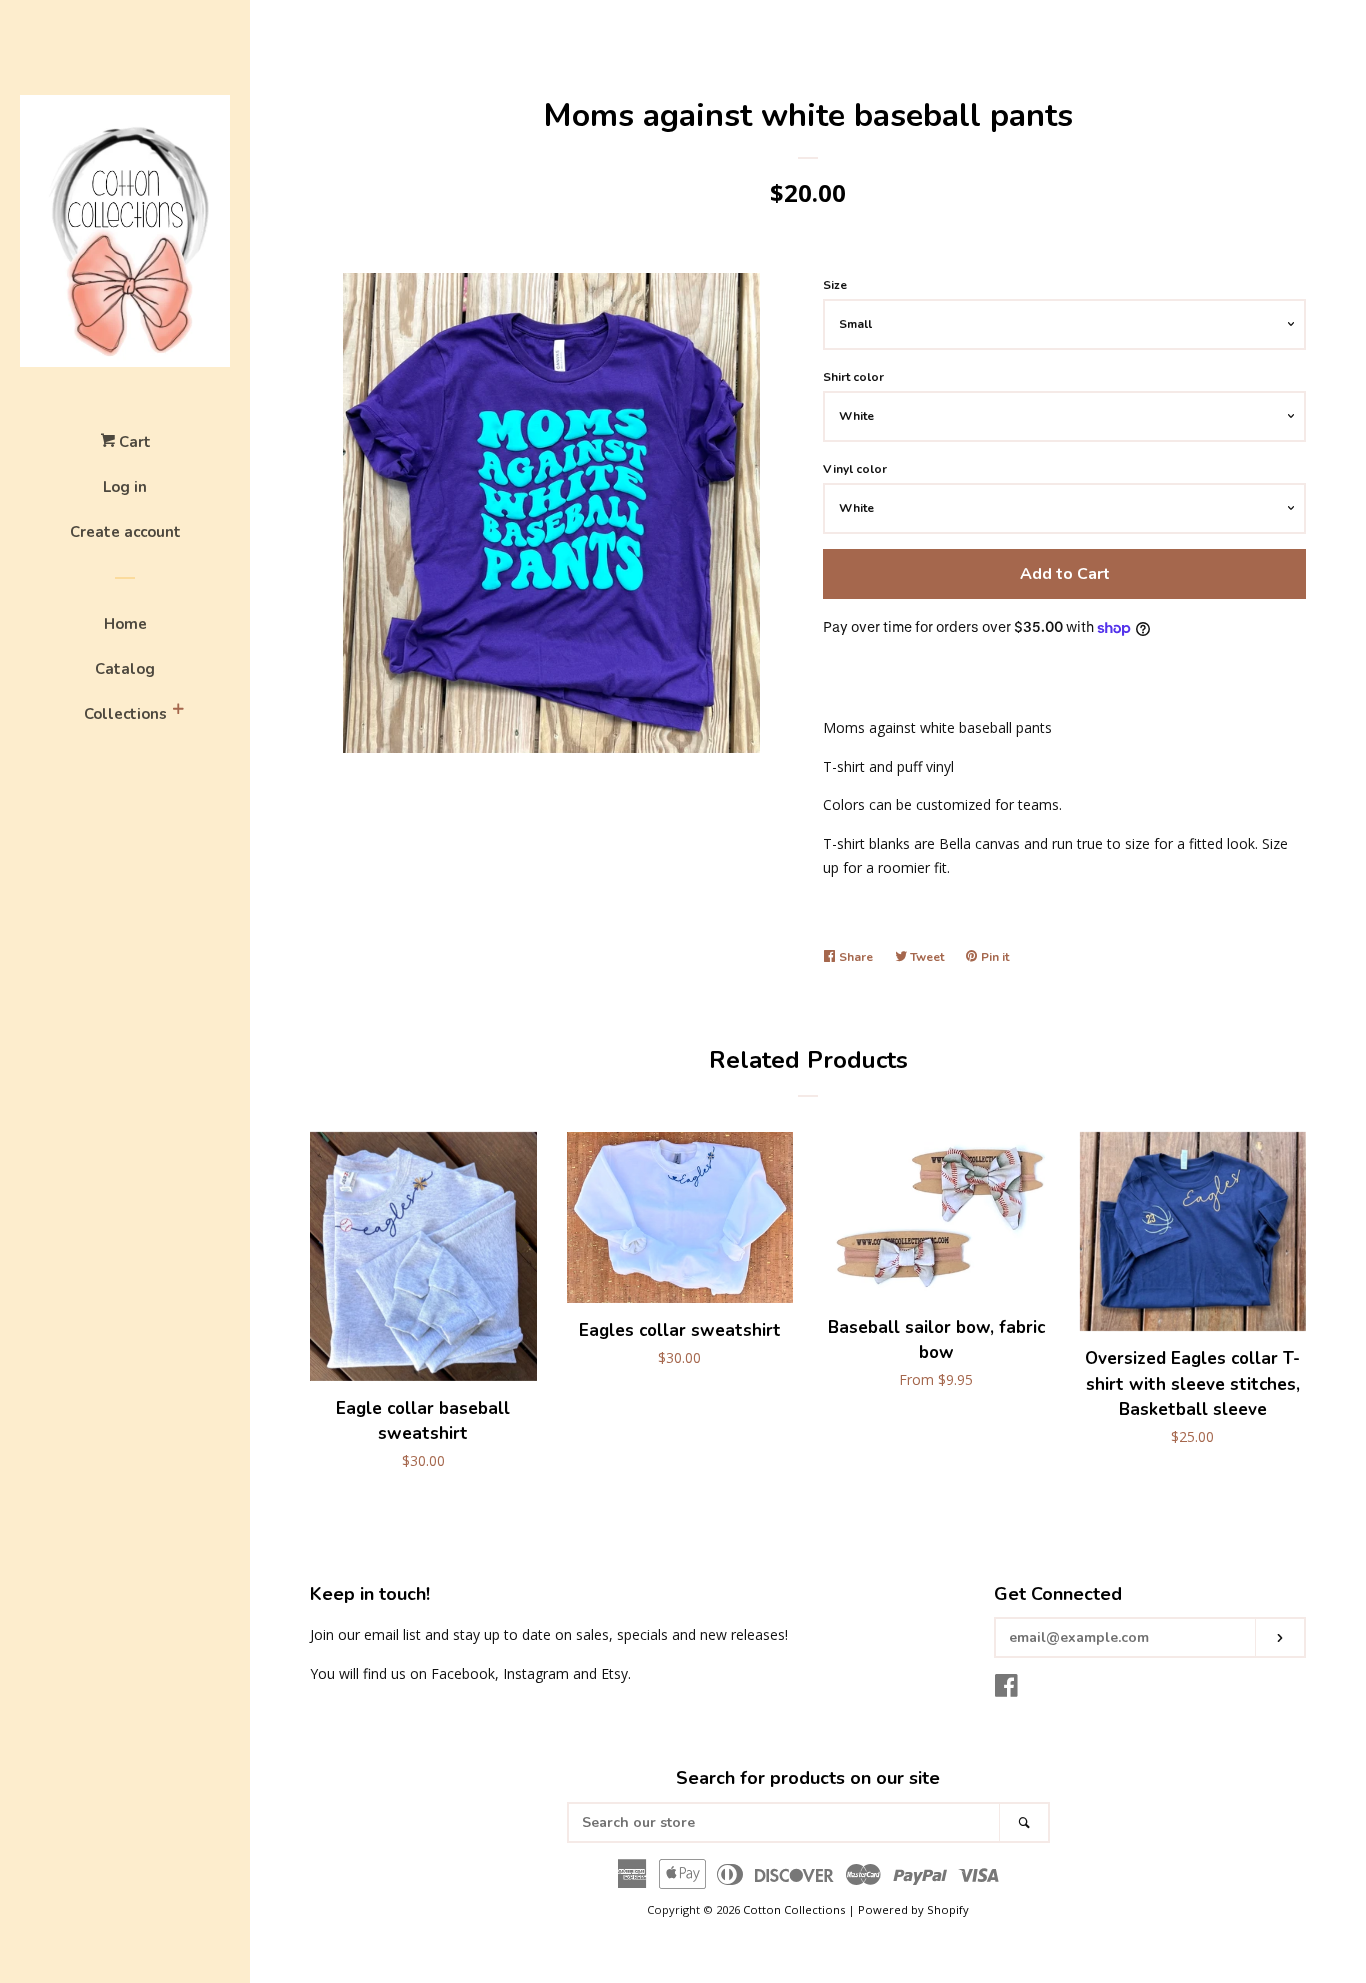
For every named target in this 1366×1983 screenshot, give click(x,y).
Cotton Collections (794, 1909)
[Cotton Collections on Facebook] (1006, 1689)
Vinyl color (855, 469)
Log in (125, 487)
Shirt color (853, 377)
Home (125, 624)
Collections (125, 714)
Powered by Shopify (913, 1909)
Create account (125, 532)
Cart (133, 442)
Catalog (125, 669)
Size (835, 285)
